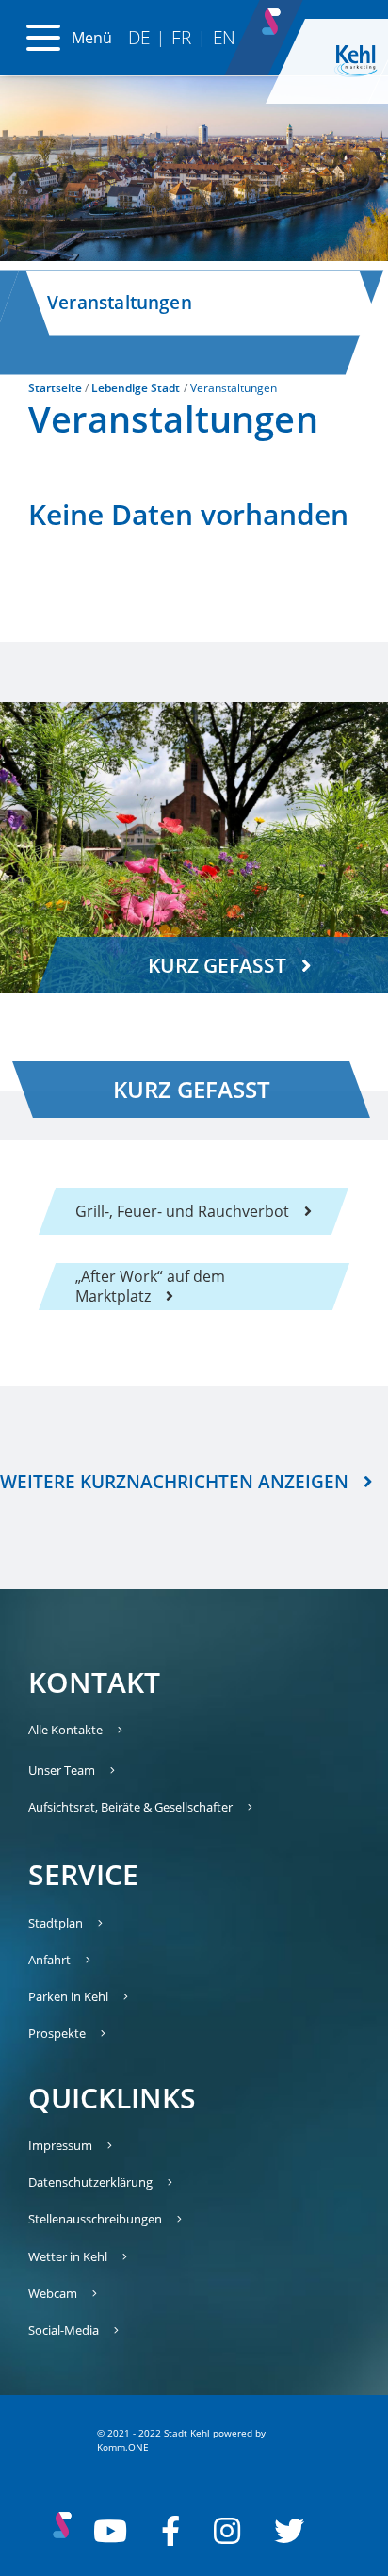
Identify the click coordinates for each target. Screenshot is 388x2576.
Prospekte (57, 2033)
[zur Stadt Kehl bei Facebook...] (170, 2531)
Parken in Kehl (68, 1996)
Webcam (53, 2293)
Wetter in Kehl (68, 2256)
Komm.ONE (123, 2447)
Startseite (55, 388)
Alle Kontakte (65, 1730)
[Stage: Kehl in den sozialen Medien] (274, 17)
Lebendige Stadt (136, 388)
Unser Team (62, 1770)
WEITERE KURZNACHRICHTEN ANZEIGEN (174, 1482)
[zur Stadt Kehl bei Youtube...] (110, 2531)
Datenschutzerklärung (90, 2182)
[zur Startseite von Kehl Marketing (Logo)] (356, 61)
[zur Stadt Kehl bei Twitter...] (289, 2531)
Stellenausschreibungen (95, 2219)
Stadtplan (56, 1923)
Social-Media (64, 2330)
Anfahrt (49, 1960)
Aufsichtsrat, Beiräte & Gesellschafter (130, 1807)
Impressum (60, 2145)
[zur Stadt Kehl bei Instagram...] (227, 2531)
